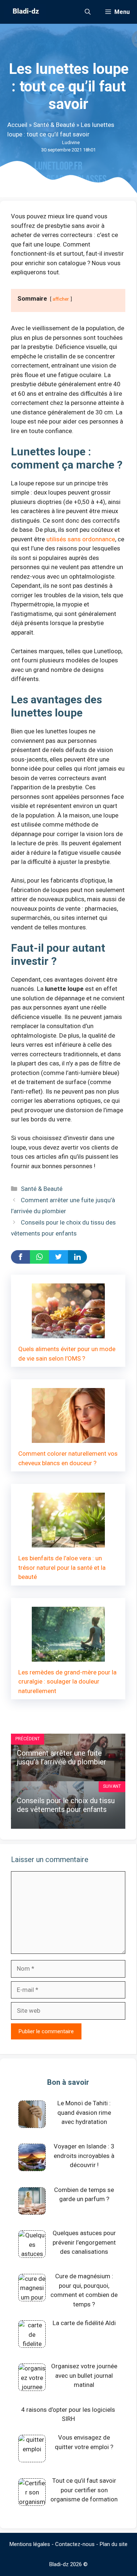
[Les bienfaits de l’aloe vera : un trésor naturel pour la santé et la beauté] (68, 1543)
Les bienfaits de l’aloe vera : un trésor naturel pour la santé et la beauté (62, 1567)
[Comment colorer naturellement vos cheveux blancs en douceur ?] (68, 1438)
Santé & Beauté (54, 125)
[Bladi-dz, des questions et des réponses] (25, 12)
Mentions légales (30, 2544)
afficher (61, 299)
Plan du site (114, 2544)
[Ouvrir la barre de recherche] (88, 12)
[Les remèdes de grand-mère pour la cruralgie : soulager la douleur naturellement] (68, 1656)
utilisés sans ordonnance (81, 539)
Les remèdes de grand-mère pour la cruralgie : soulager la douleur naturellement (67, 1682)
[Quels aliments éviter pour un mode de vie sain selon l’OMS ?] (68, 1334)
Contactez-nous (75, 2544)
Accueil (17, 125)
